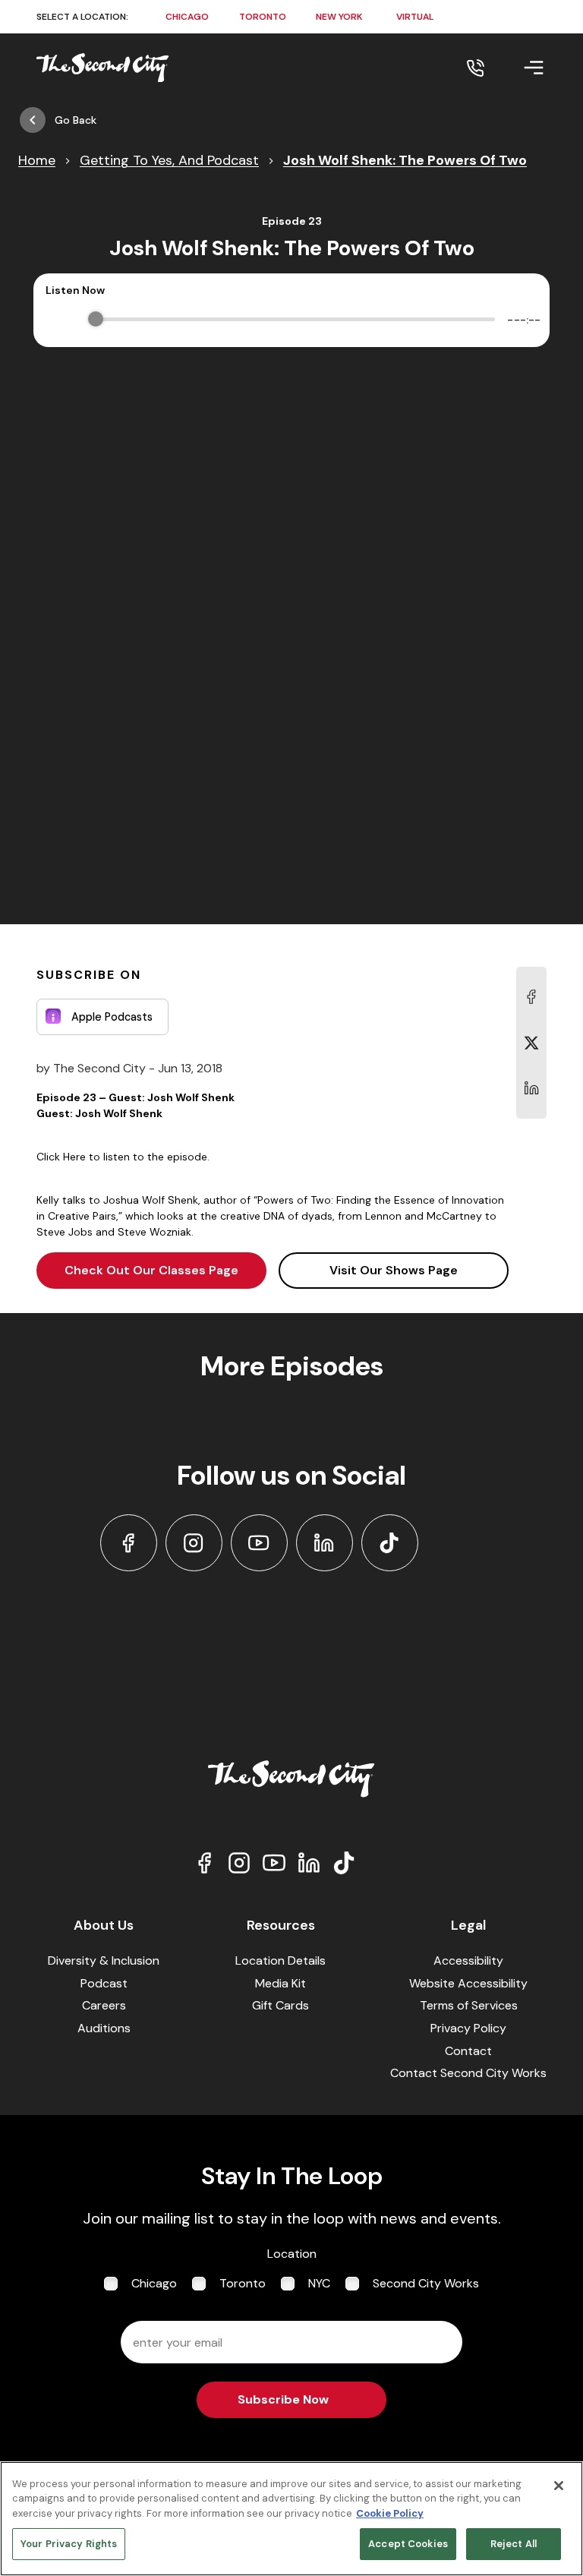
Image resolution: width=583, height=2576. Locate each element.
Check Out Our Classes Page (151, 1270)
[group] (291, 320)
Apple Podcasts (112, 1017)
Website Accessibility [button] (468, 1983)
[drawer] (515, 68)
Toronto (243, 2283)
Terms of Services (469, 2005)
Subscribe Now (283, 2399)
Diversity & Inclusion (104, 1960)
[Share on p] (531, 1088)
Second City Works (426, 2283)
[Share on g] (531, 1043)
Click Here (61, 1157)
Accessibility (468, 1960)
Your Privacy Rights (69, 2544)
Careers (104, 2005)
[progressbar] (295, 320)
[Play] (60, 320)
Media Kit (280, 1983)
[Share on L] (531, 997)
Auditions (104, 2028)
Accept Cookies (408, 2544)
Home (37, 160)
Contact (468, 2051)
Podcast (104, 1983)
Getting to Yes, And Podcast (169, 160)
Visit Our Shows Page (394, 1270)
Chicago (154, 2283)
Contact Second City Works (468, 2073)
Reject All (514, 2544)
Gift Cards (280, 2005)
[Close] (559, 2486)
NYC (319, 2283)
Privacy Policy (468, 2028)
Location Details (280, 1960)
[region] (291, 2519)
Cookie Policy (390, 2513)
